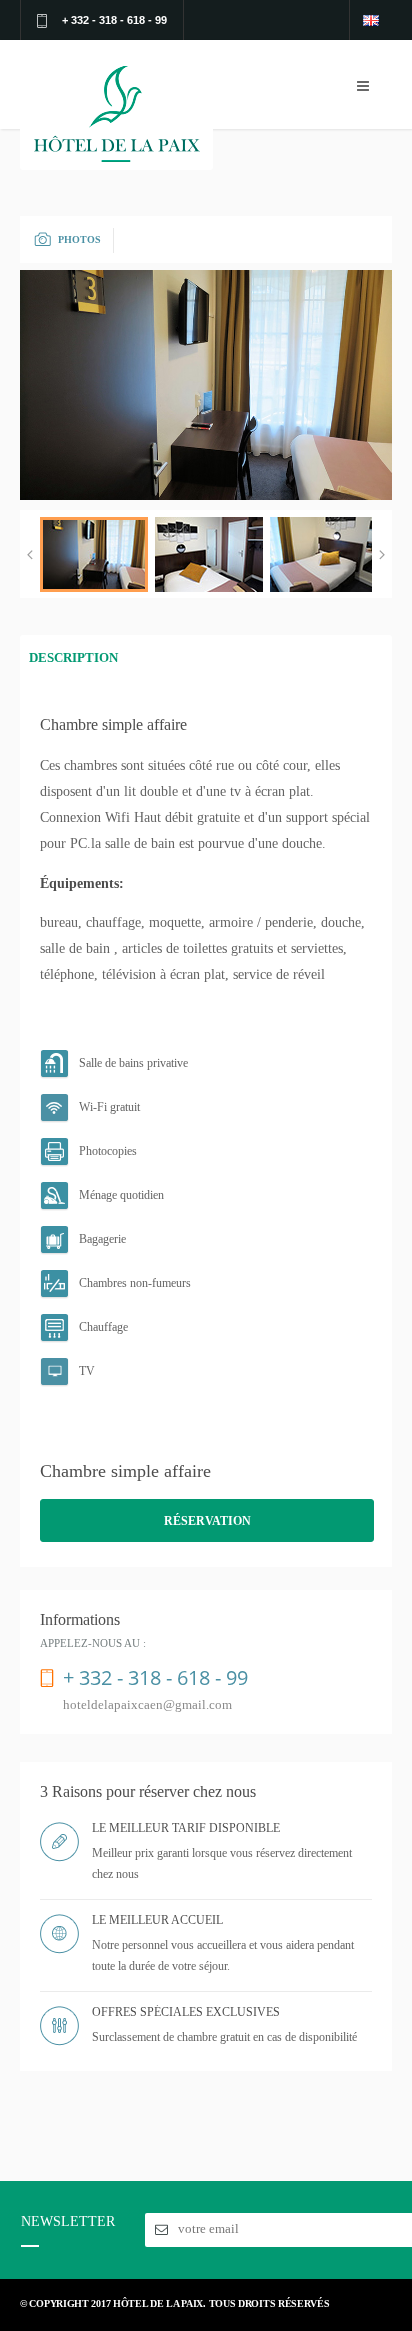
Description (73, 657)
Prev (30, 554)
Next (382, 554)
